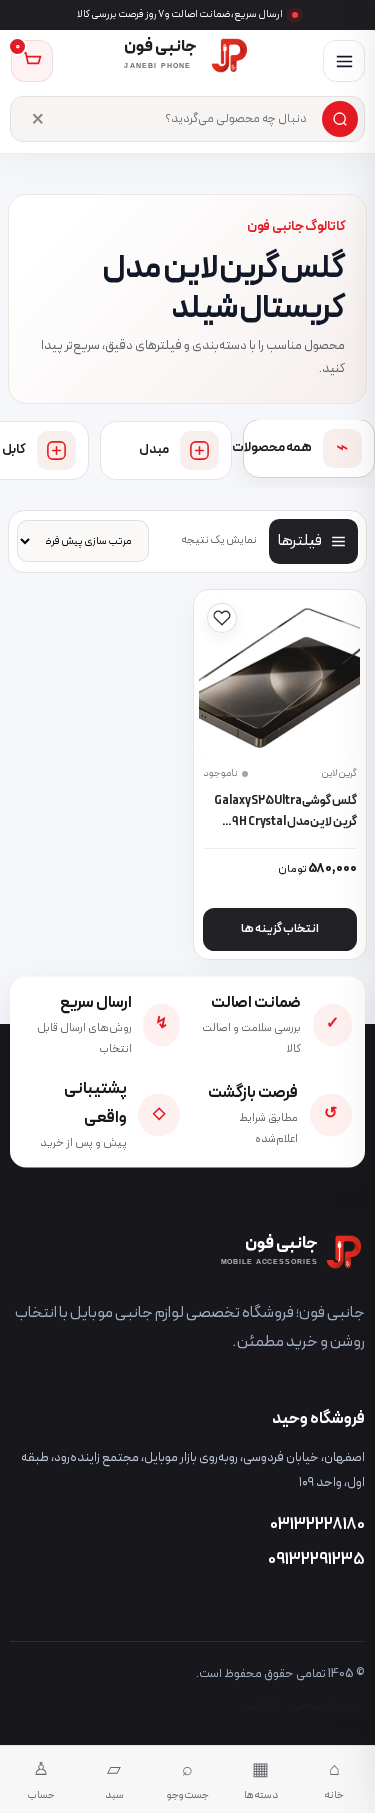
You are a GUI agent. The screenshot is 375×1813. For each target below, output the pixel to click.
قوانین (258, 1705)
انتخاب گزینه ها (280, 929)
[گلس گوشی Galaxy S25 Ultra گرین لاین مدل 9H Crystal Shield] (279, 675)
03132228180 (317, 1525)
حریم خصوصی (328, 1705)
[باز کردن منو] (344, 61)
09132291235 (316, 1560)
